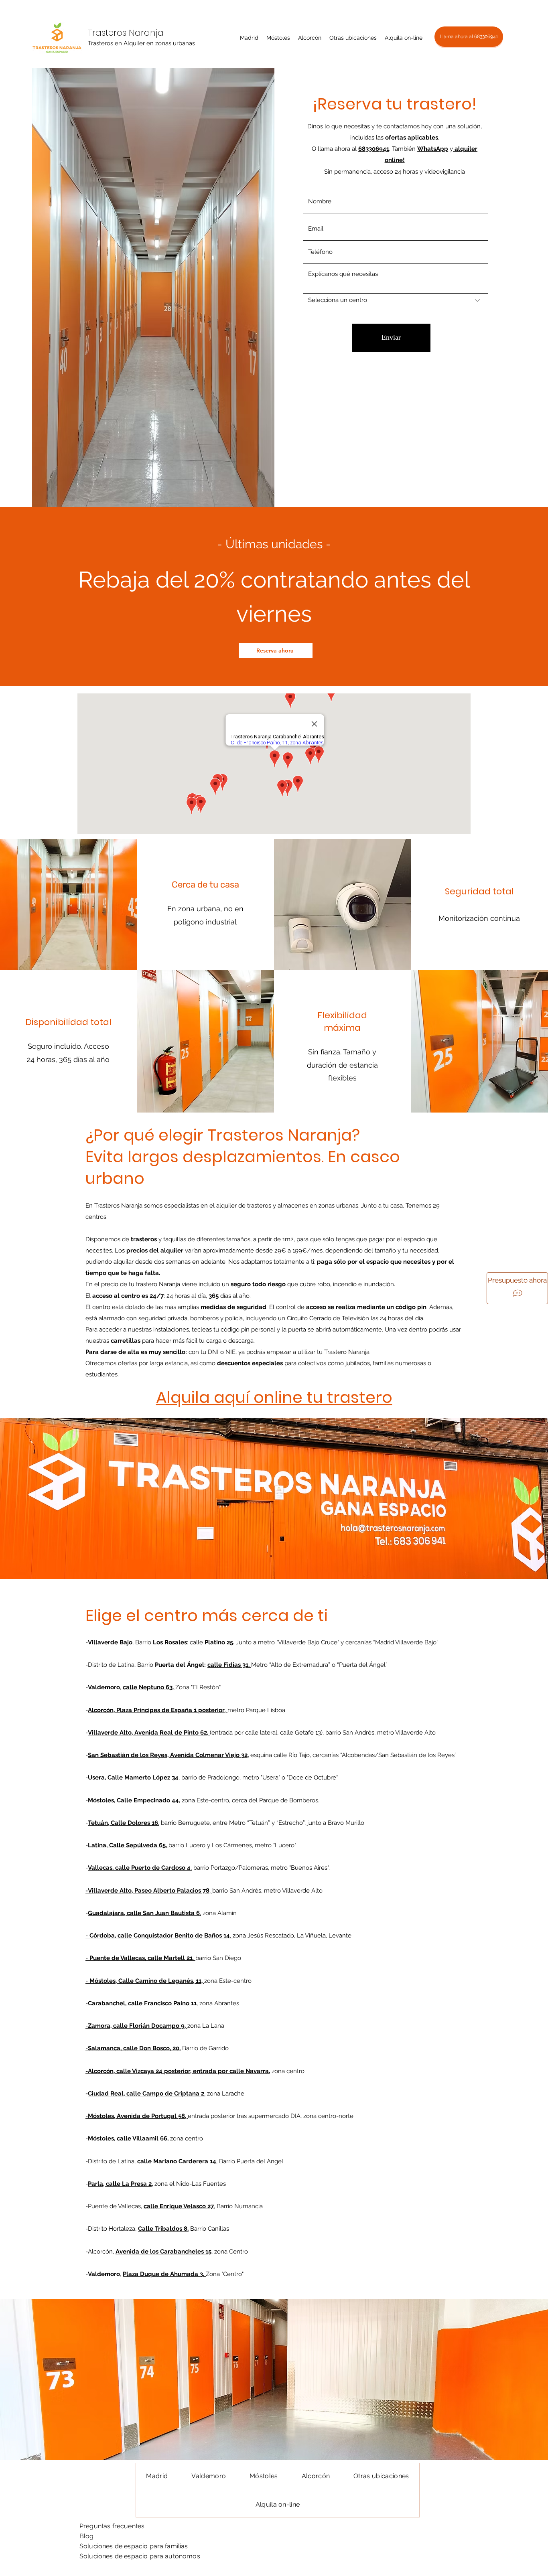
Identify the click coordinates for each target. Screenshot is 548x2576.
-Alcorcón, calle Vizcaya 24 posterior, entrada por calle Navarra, (178, 2071)
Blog (87, 2536)
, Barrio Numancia (238, 2206)
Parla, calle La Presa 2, (120, 2184)
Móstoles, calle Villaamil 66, (128, 2138)
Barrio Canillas (209, 2229)
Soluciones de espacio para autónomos (140, 2556)
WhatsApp (433, 149)
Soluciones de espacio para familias (134, 2546)
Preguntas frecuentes (112, 2526)
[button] (249, 38)
